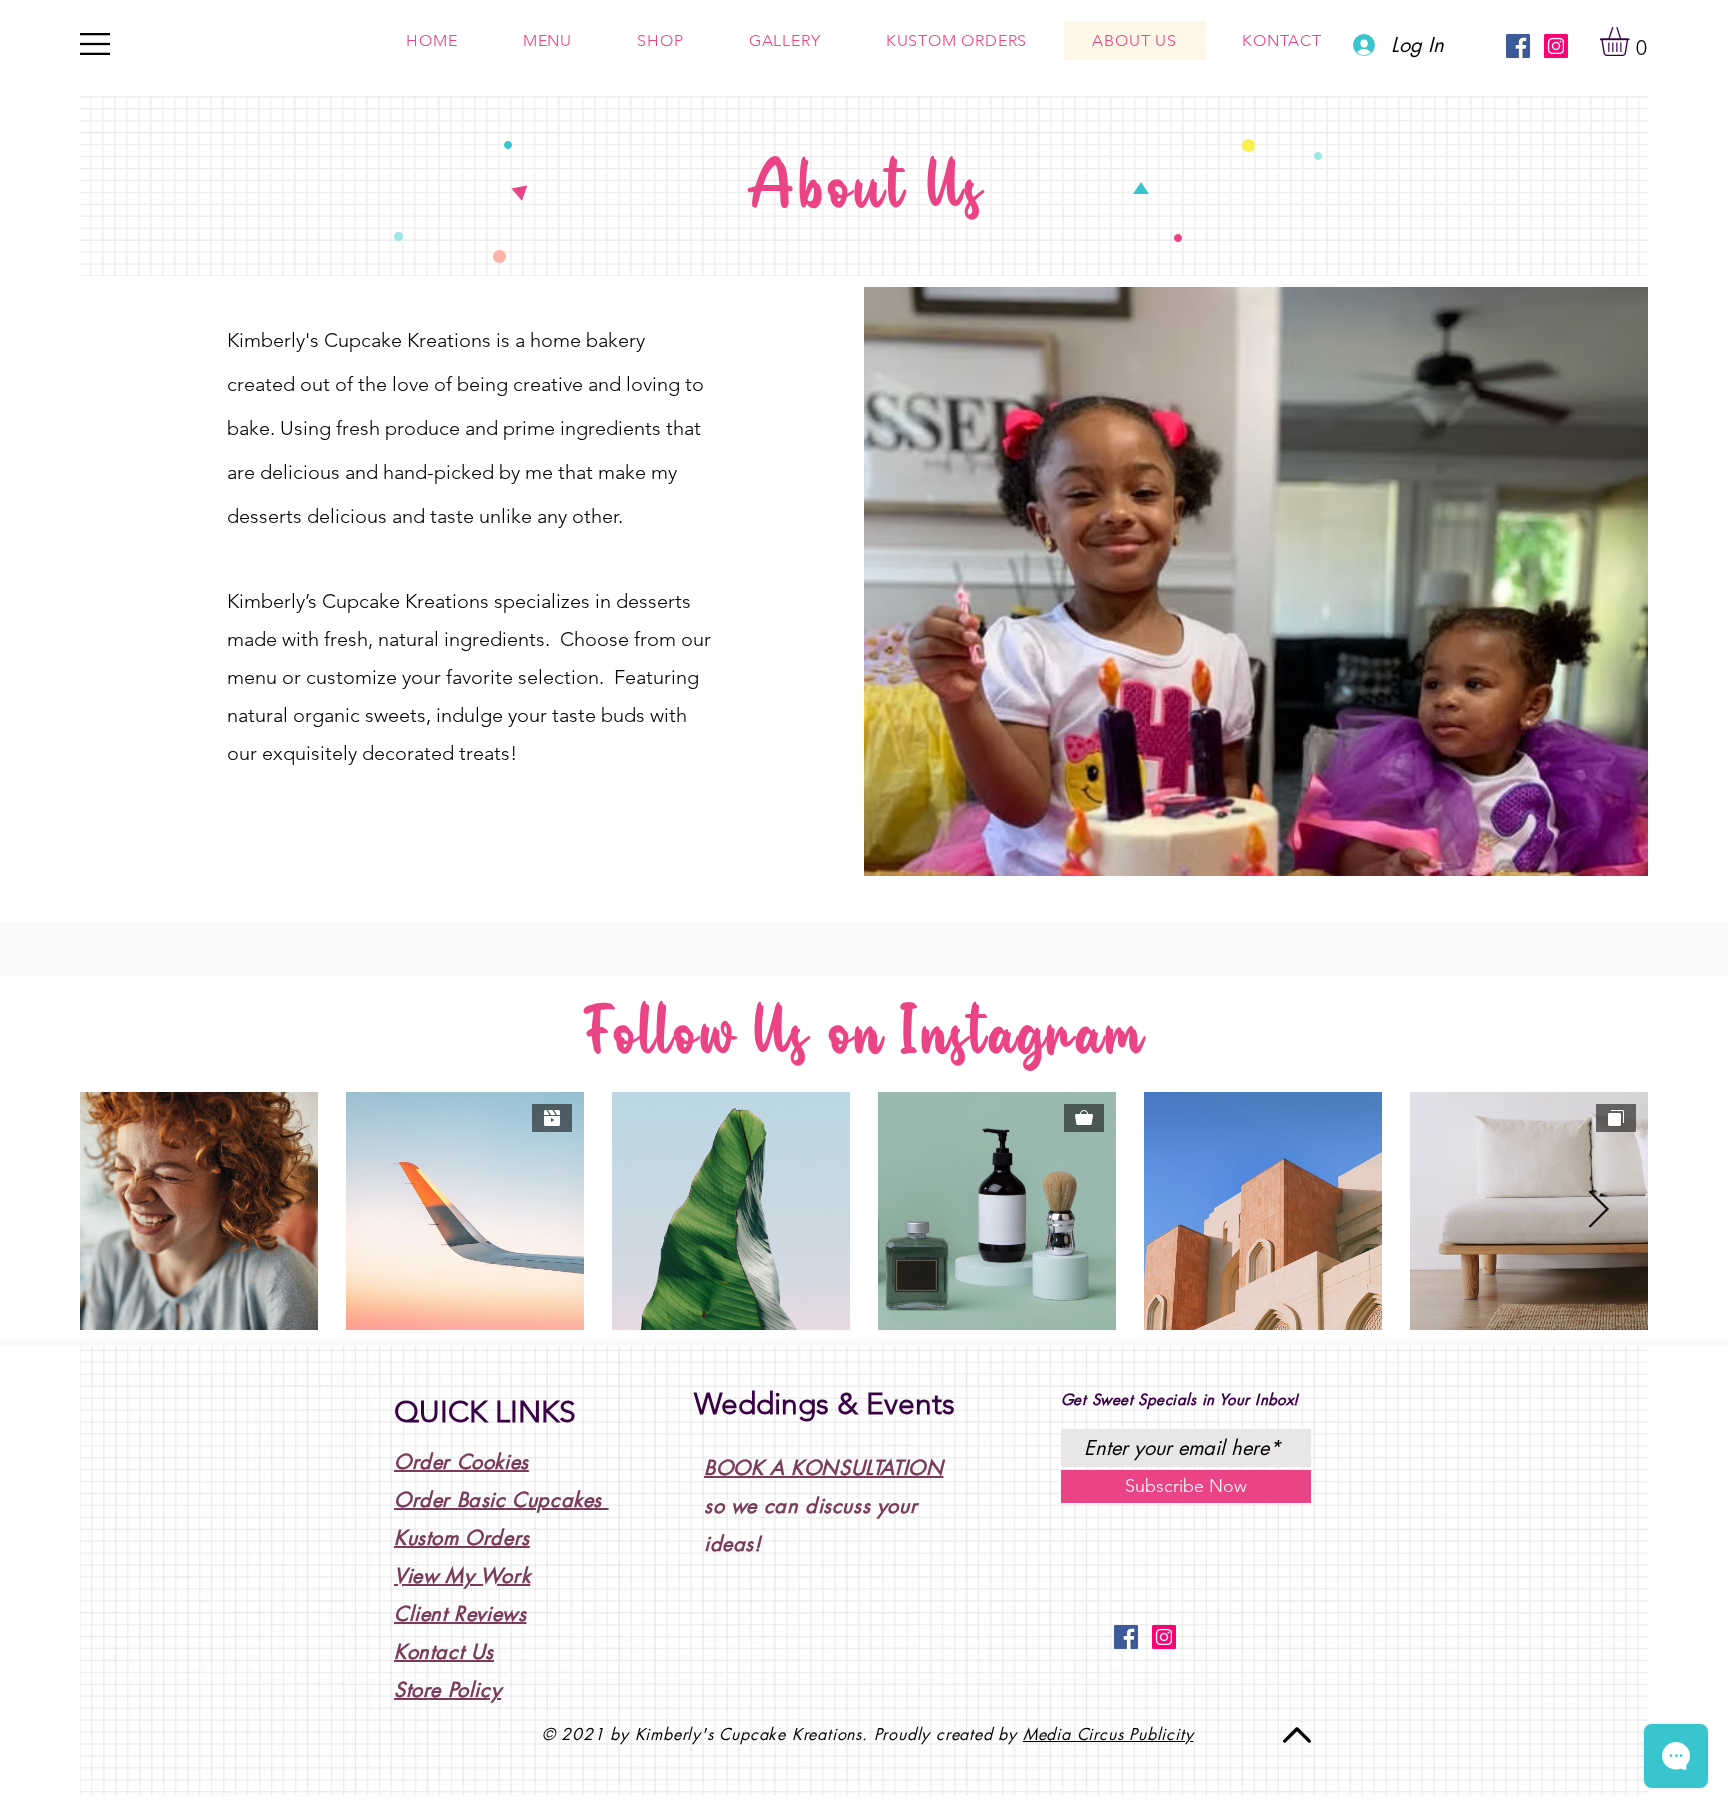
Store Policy (447, 1690)
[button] (1631, 41)
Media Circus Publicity (1108, 1734)
